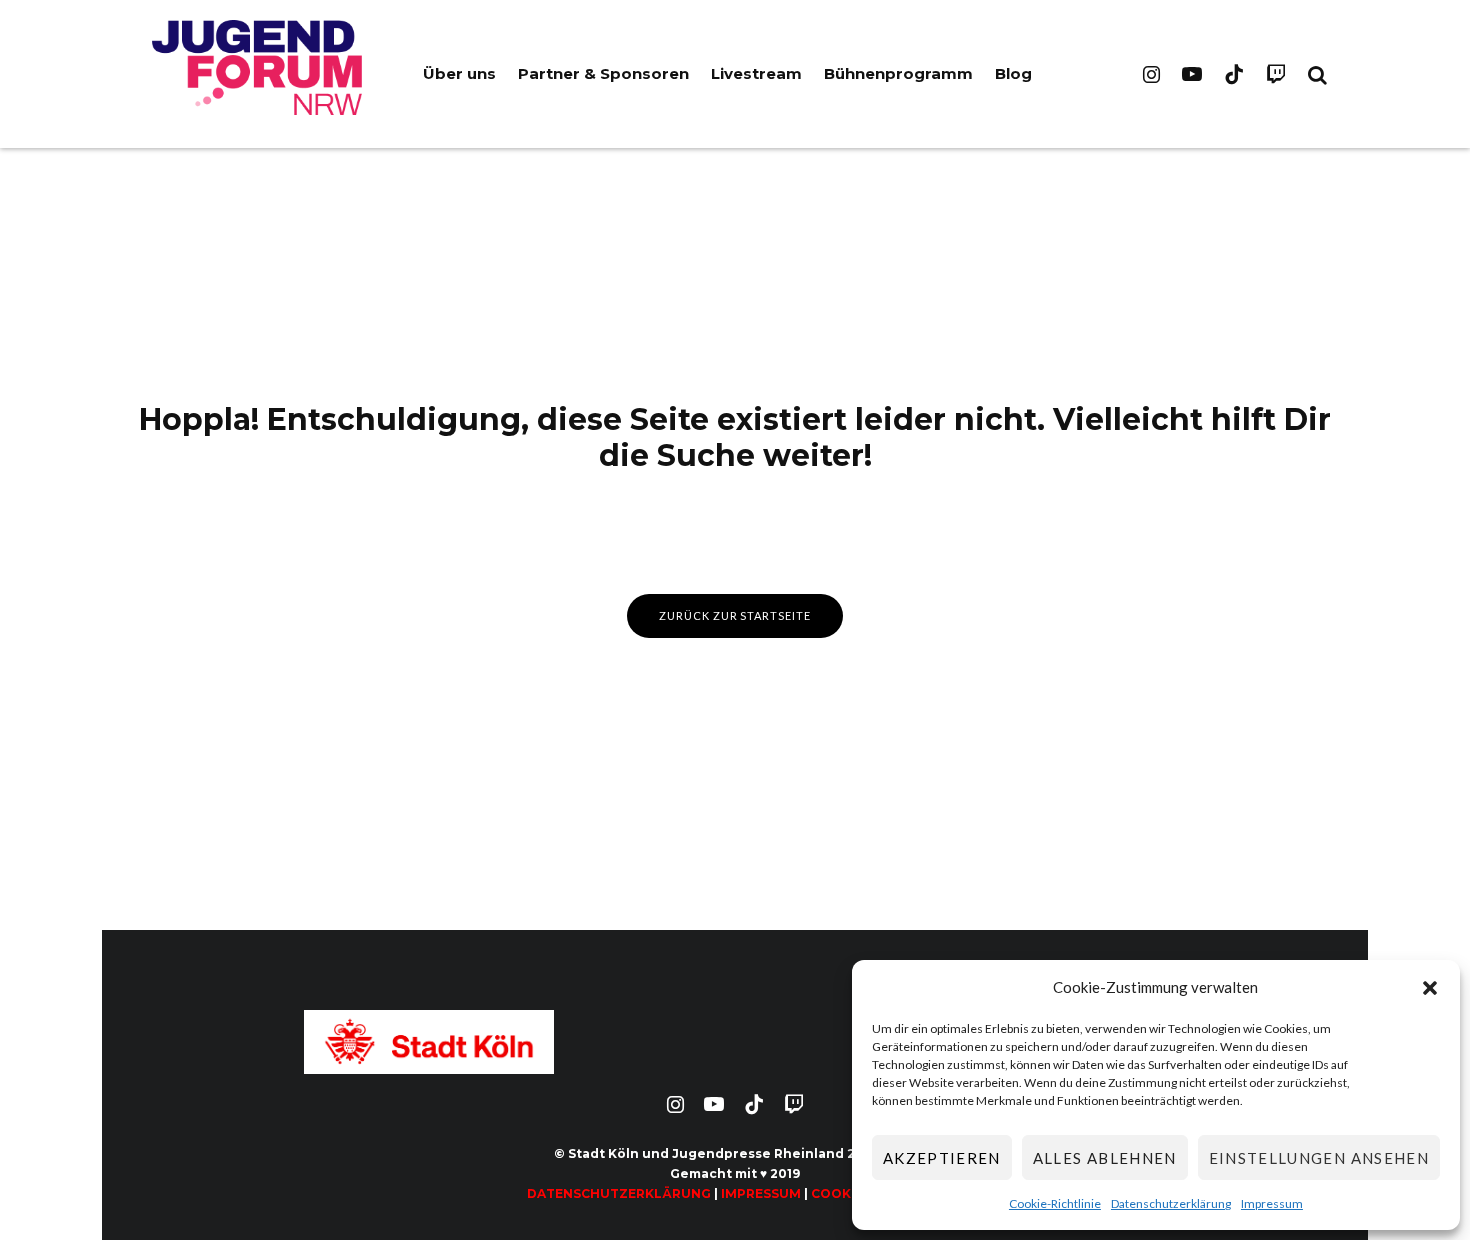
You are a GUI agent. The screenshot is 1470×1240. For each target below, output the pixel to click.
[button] (1430, 988)
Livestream (756, 73)
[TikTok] (1234, 74)
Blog (1013, 73)
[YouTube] (1192, 74)
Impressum (1272, 1203)
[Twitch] (1276, 74)
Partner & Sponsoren (603, 73)
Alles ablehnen (1105, 1158)
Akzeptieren (942, 1158)
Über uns (459, 73)
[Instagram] (1151, 74)
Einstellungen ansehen (1319, 1158)
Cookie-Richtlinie (1055, 1203)
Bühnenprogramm (898, 73)
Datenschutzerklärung (1171, 1203)
